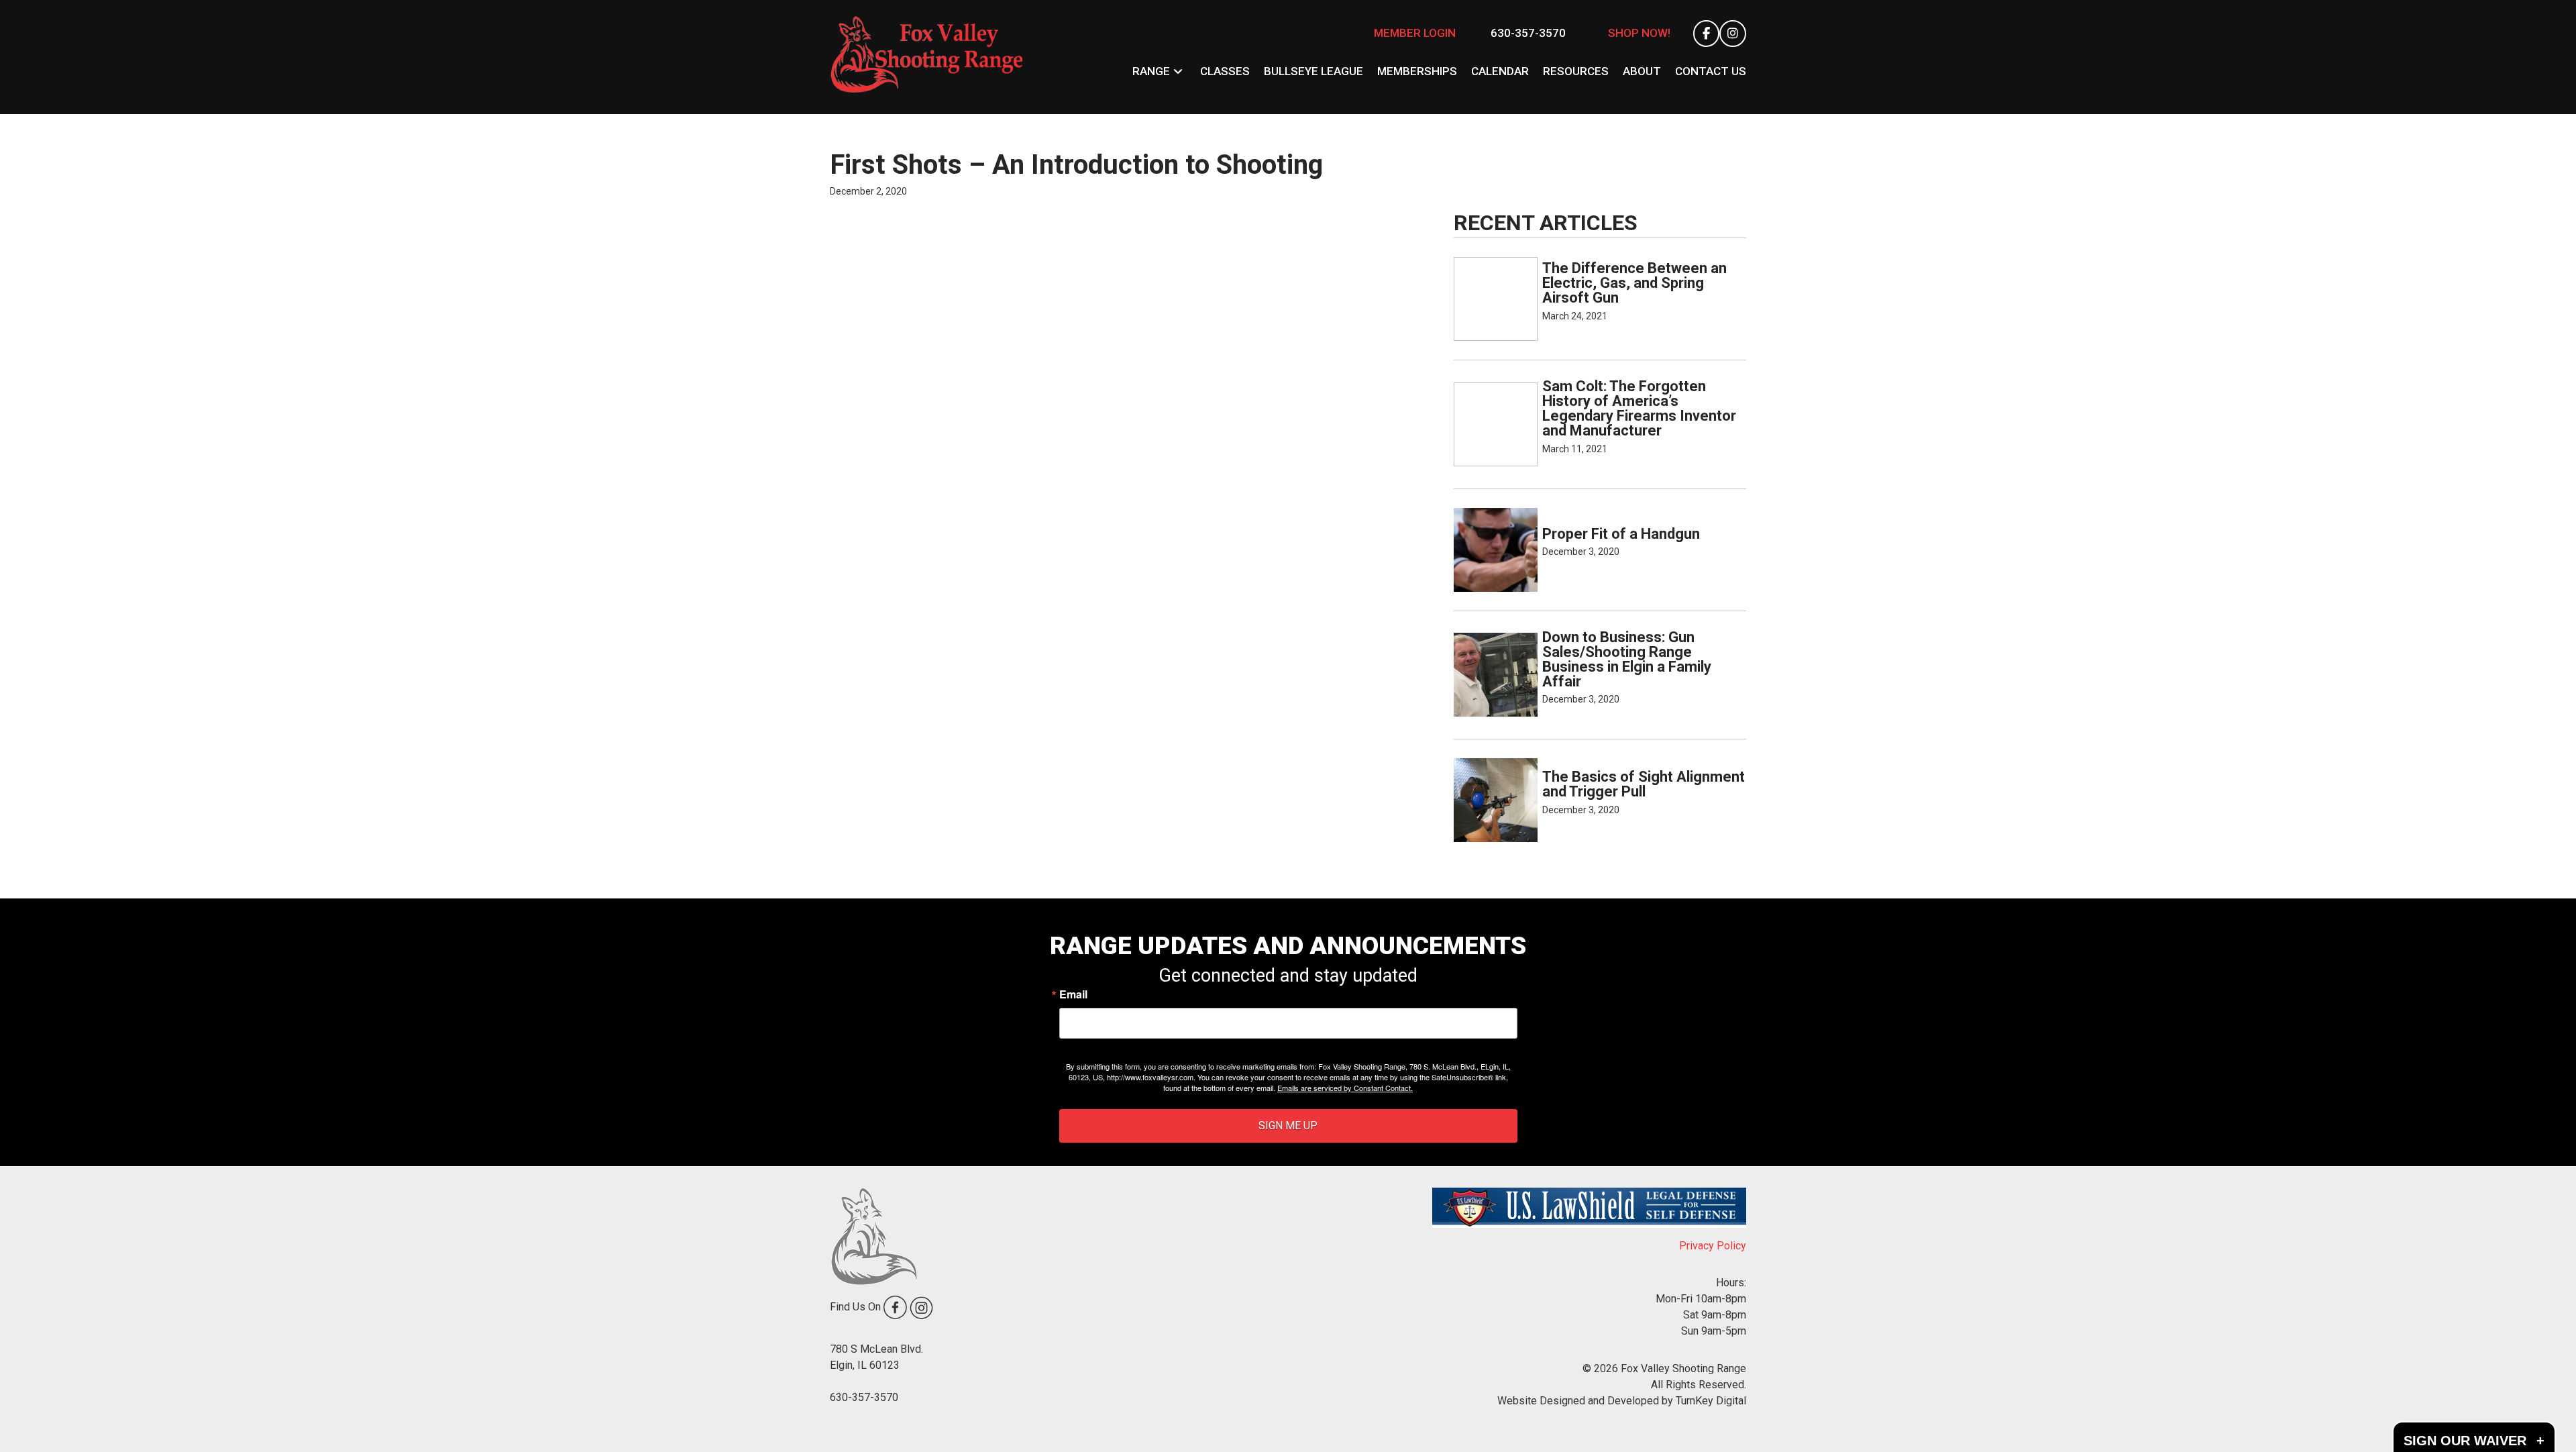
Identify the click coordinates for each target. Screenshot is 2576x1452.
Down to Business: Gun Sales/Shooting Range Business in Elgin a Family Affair (1627, 659)
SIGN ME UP (1288, 1126)
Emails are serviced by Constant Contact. (1345, 1088)
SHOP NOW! (1639, 33)
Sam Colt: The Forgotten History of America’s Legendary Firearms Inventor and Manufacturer (1639, 408)
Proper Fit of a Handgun (1621, 534)
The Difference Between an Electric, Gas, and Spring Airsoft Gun (1634, 283)
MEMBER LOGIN (1415, 33)
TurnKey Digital (1711, 1401)
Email (1073, 994)
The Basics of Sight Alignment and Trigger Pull (1644, 784)
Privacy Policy (1713, 1246)
